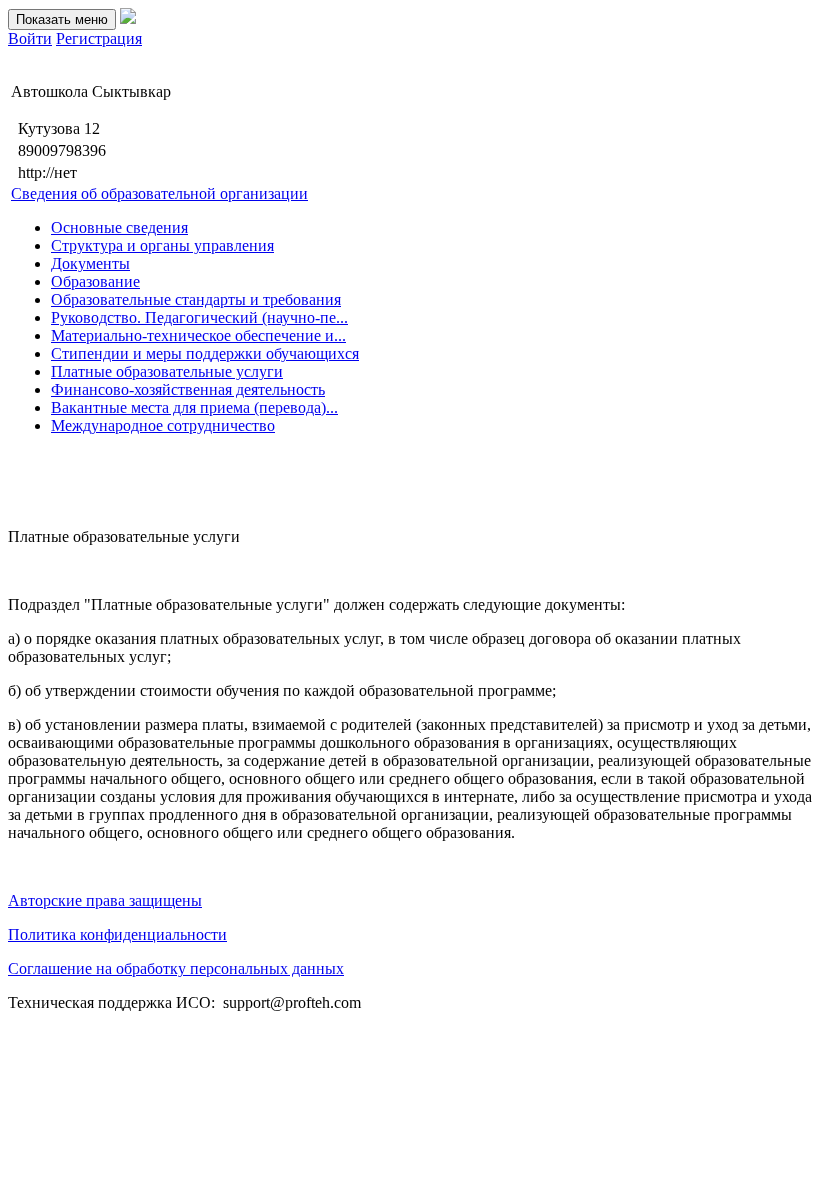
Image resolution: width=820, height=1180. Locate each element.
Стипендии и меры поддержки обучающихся (205, 353)
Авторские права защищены (105, 900)
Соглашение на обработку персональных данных (176, 968)
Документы (90, 263)
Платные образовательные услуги (167, 371)
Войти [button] (30, 38)
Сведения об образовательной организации (159, 193)
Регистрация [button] (99, 38)
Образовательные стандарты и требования (196, 299)
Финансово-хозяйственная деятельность (188, 389)
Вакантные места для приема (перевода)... (194, 407)
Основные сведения (119, 227)
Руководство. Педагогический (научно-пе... (199, 317)
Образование (95, 281)
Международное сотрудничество (163, 425)
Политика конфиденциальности (117, 934)
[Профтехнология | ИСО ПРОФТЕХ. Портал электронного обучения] (128, 18)
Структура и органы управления (162, 245)
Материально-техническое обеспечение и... (198, 335)
